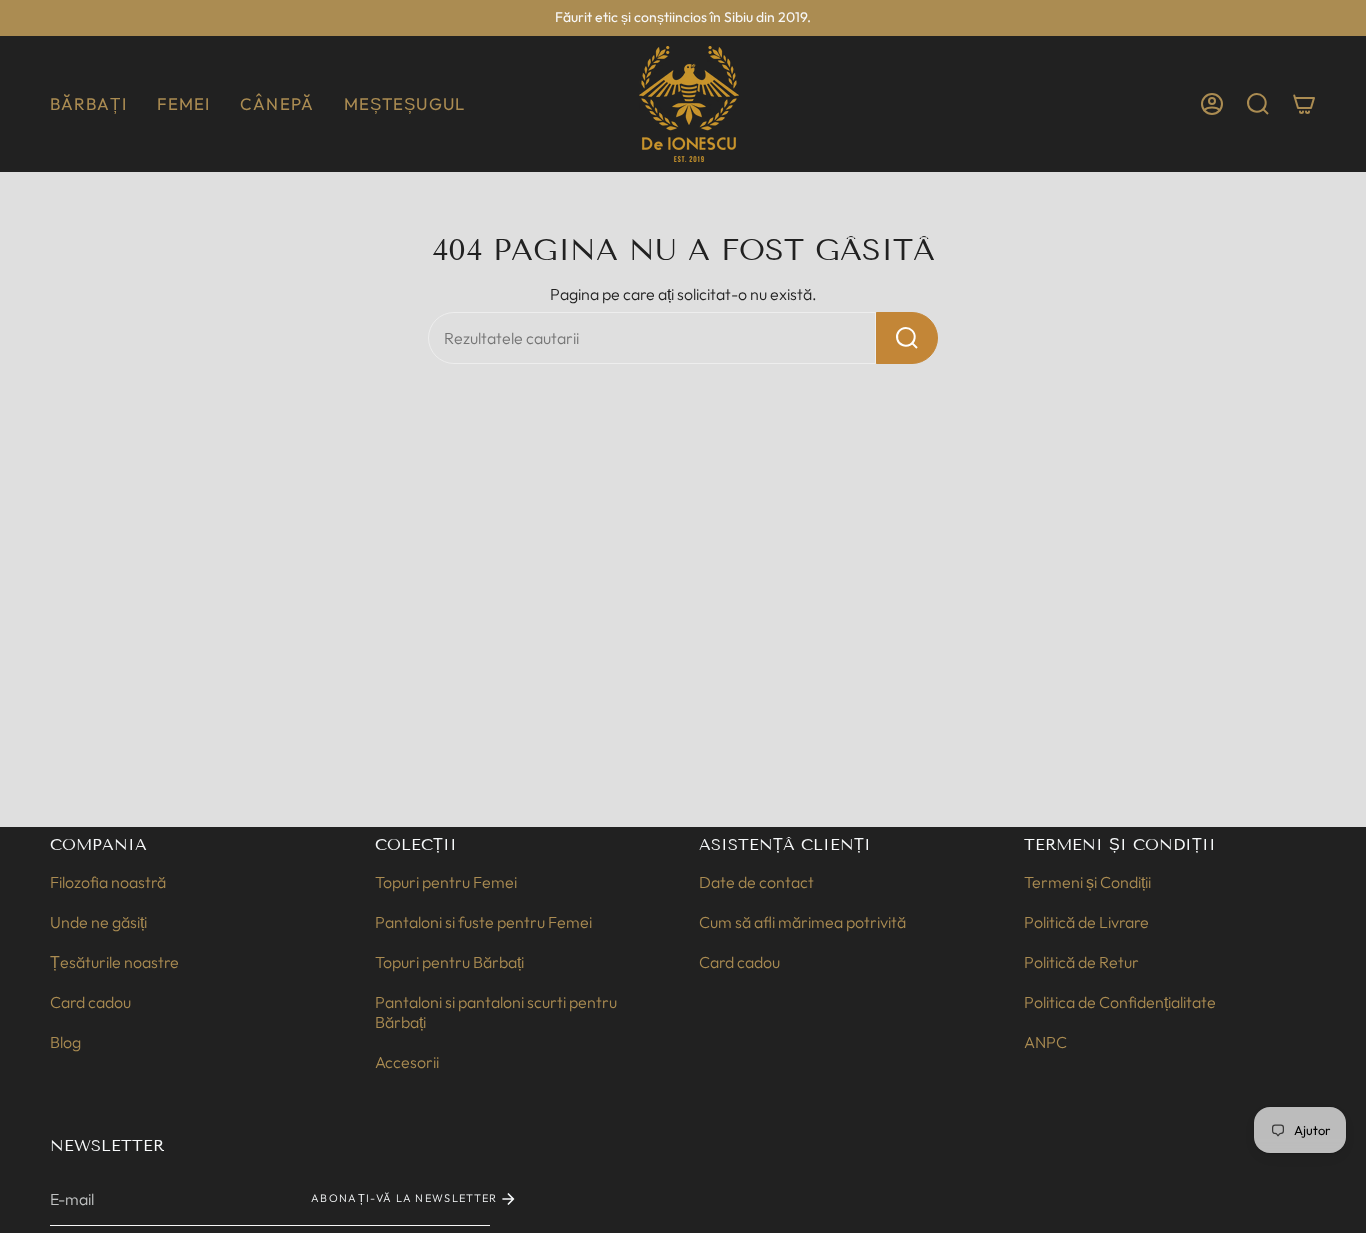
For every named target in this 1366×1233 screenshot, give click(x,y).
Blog (65, 1042)
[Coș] (1304, 104)
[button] (88, 104)
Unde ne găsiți (98, 922)
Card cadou (90, 1002)
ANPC (1045, 1042)
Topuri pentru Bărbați (449, 962)
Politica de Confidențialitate (1120, 1002)
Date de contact (756, 882)
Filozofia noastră (108, 882)
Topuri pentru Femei (446, 882)
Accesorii (407, 1062)
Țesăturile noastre (114, 962)
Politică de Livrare (1086, 922)
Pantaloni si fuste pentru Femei (483, 922)
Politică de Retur (1081, 962)
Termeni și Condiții (1087, 882)
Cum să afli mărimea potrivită (802, 922)
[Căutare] (907, 338)
